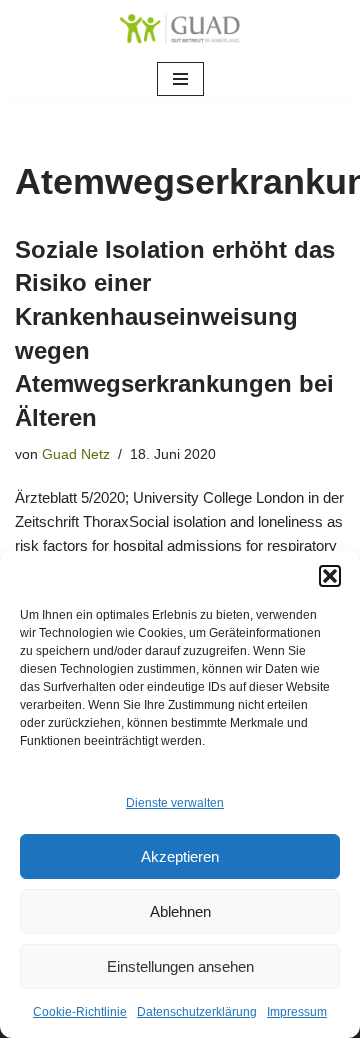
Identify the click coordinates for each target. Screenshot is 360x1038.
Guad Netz (76, 454)
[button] (330, 576)
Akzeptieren (180, 856)
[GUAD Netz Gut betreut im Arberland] (180, 29)
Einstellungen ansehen (180, 966)
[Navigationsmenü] (180, 79)
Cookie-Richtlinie (80, 1012)
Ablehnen (180, 911)
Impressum (297, 1012)
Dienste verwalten (175, 803)
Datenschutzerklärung (197, 1012)
